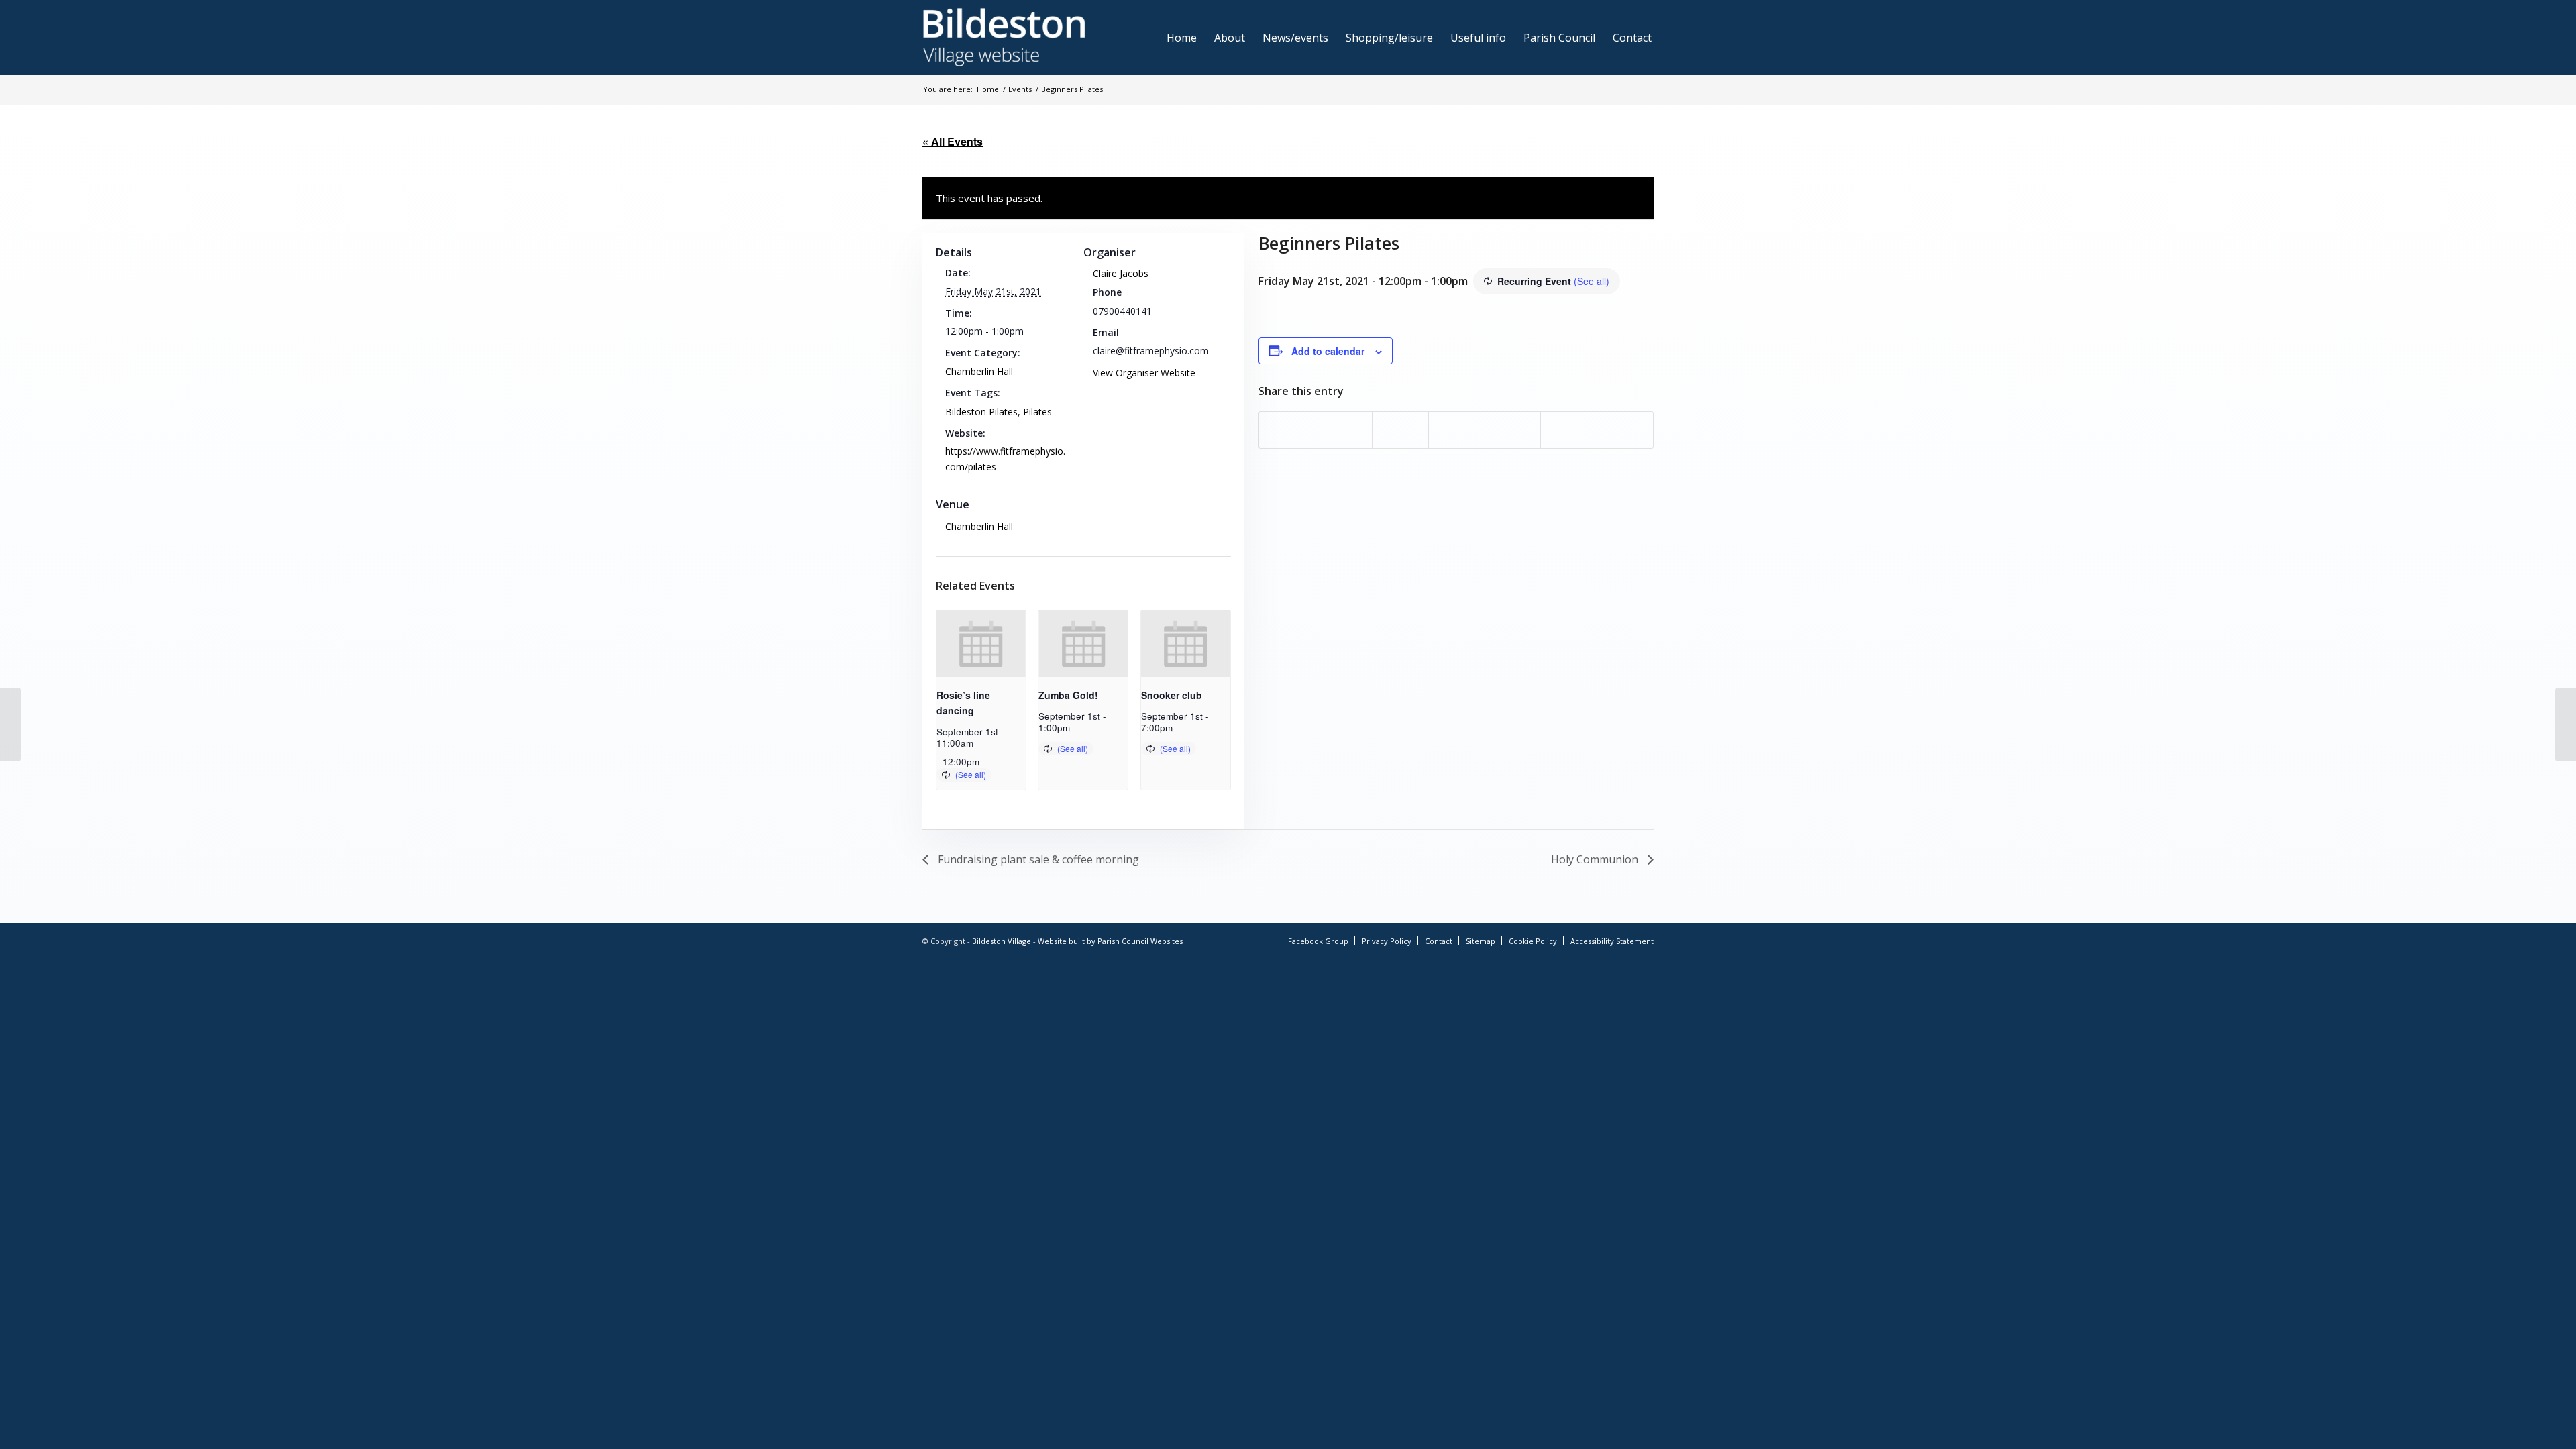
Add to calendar (1328, 351)
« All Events (953, 141)
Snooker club (1172, 695)
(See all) (1592, 281)
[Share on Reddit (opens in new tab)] (1569, 430)
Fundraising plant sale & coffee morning (1037, 859)
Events (1020, 89)
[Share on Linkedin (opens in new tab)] (1457, 430)
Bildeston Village (1002, 941)
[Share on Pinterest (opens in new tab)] (1400, 430)
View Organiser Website (1144, 373)
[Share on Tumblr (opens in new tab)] (1513, 430)
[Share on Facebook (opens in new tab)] (1287, 430)
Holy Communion (1596, 859)
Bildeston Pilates (981, 412)
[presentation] (981, 644)
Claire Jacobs (1121, 273)
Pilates (1037, 412)
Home (988, 89)
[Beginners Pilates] (10, 724)
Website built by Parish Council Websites (1110, 941)
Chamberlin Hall (979, 371)
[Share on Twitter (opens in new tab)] (1344, 430)
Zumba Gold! (1068, 695)
